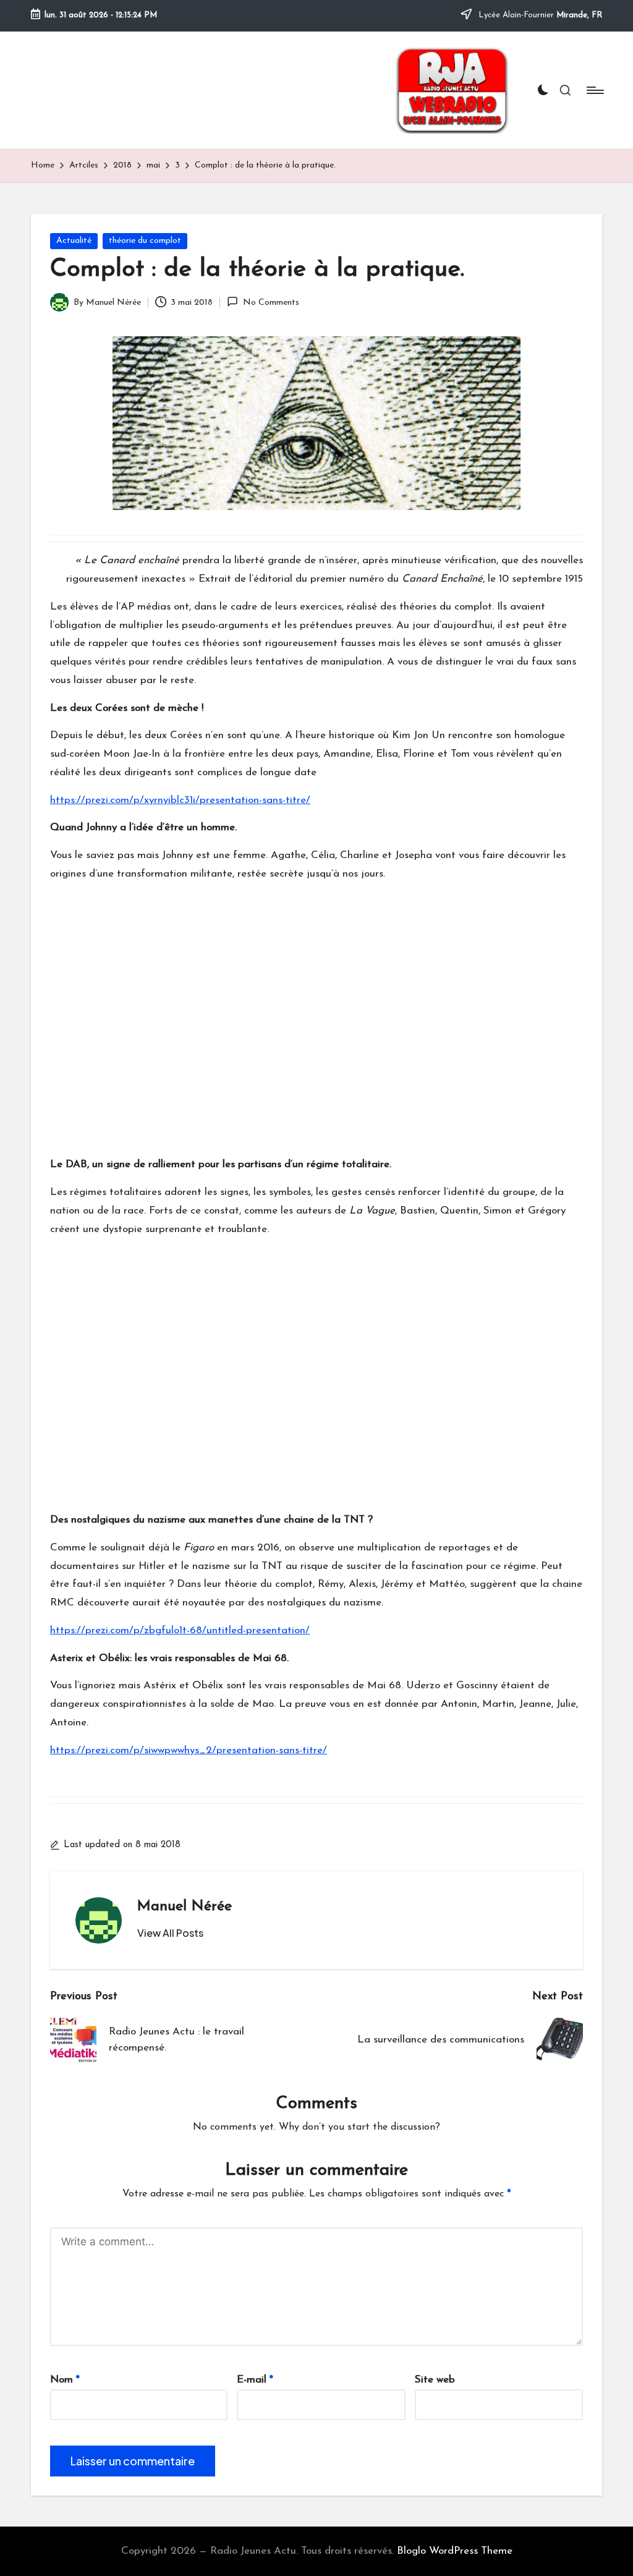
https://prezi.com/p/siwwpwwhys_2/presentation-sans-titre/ (189, 1750)
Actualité (74, 241)
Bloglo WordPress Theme (455, 2551)
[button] (170, 1933)
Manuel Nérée (185, 1906)
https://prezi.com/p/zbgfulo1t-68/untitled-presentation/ (180, 1630)
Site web (435, 2380)
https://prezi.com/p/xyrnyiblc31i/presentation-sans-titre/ (180, 800)
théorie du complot (145, 241)
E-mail (255, 2380)
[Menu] (594, 90)
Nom (65, 2380)
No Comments (271, 303)
